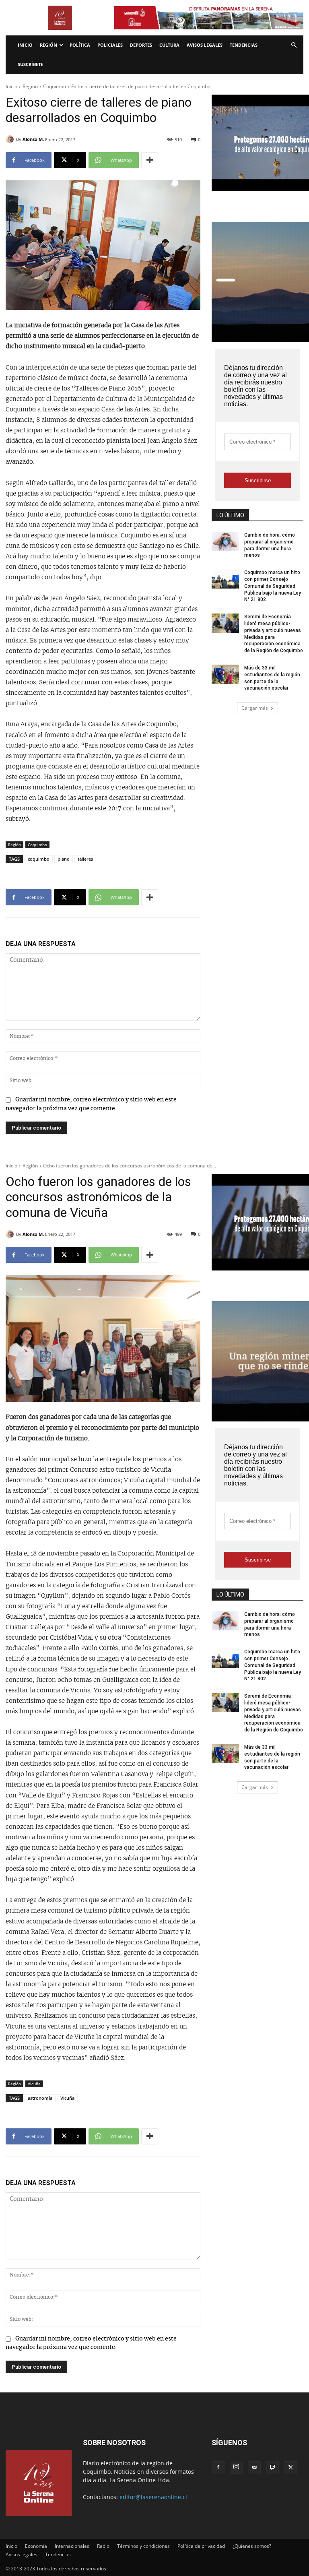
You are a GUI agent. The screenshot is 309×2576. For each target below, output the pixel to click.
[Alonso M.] (11, 139)
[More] (150, 160)
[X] (290, 2468)
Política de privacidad (201, 2546)
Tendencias (244, 45)
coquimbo (39, 859)
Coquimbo (55, 86)
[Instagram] (236, 2467)
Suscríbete (30, 64)
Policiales (110, 45)
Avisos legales (205, 45)
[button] (294, 45)
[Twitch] (272, 2468)
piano (64, 859)
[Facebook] (218, 2468)
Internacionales (72, 2546)
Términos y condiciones (143, 2546)
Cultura (169, 45)
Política (80, 45)
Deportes (141, 45)
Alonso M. (33, 139)
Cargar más (255, 708)
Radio (103, 2546)
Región (48, 45)
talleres (85, 859)
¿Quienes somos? (252, 2546)
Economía (36, 2546)
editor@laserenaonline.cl (153, 2497)
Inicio (25, 45)
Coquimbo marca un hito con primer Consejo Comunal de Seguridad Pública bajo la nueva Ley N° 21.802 (273, 586)
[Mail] (254, 2468)
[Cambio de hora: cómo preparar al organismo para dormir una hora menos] (225, 541)
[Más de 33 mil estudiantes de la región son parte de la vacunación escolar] (225, 674)
